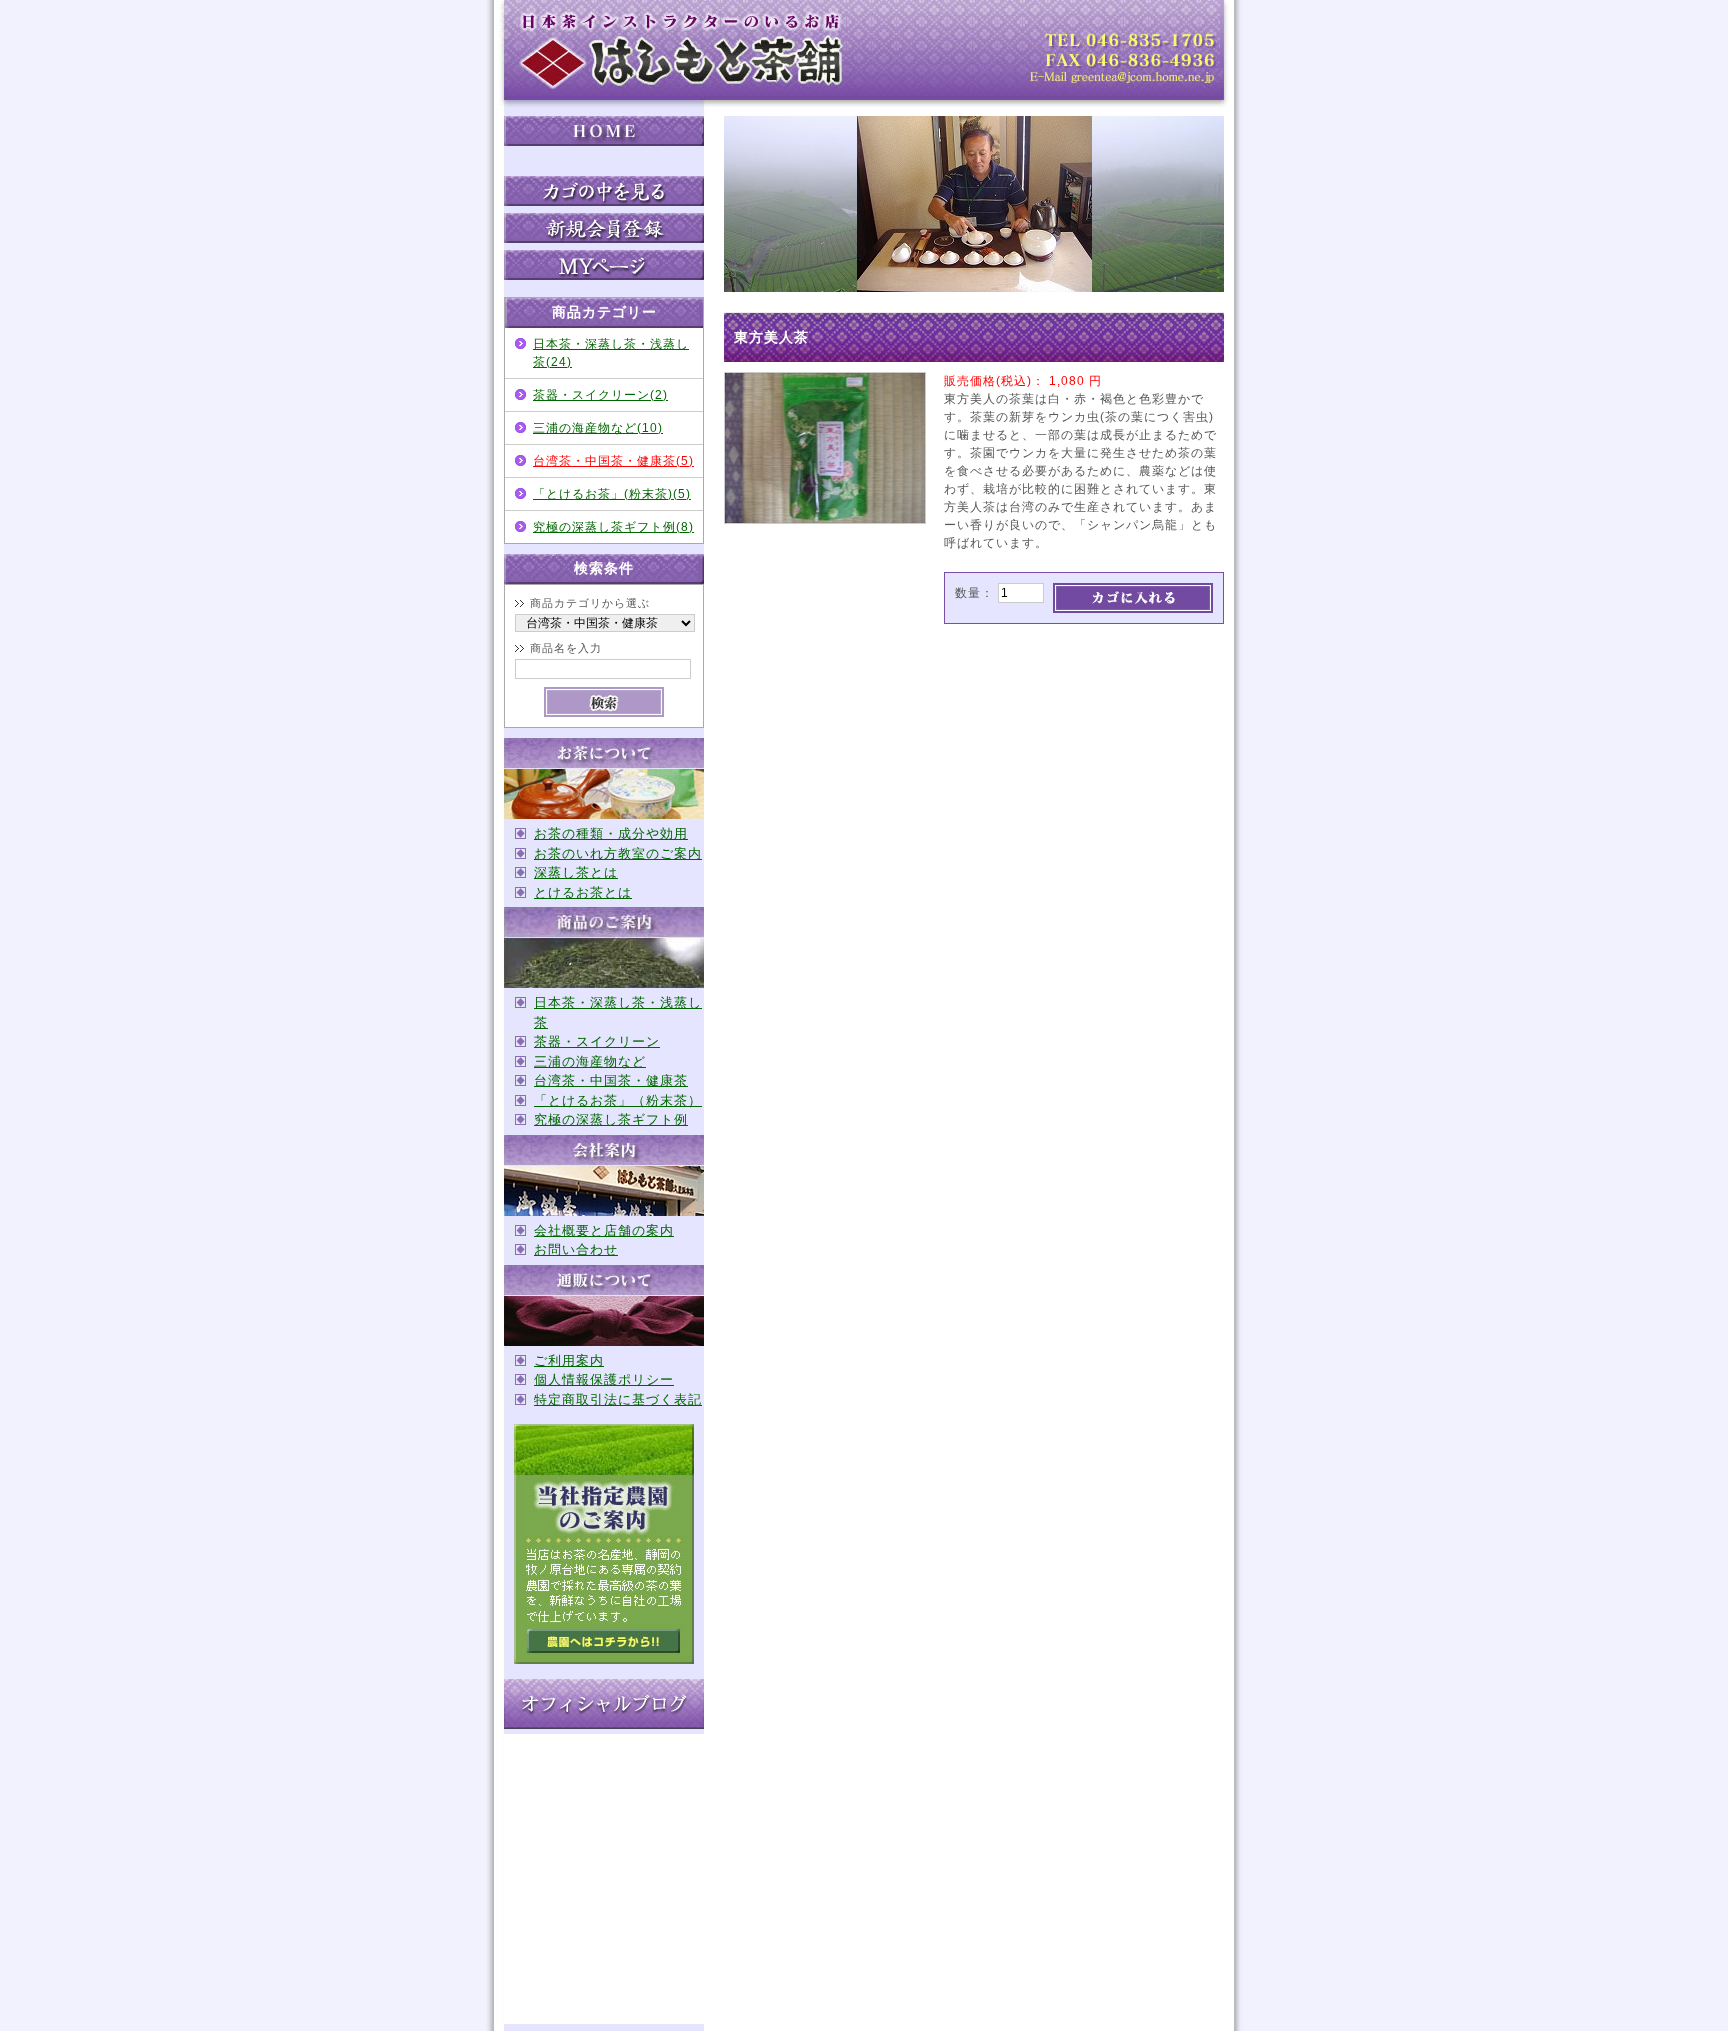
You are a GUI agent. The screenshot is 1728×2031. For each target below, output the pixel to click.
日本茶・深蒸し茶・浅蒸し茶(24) (611, 353)
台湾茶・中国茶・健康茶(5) (613, 461)
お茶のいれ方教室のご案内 (618, 853)
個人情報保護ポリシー (604, 1379)
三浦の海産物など (590, 1061)
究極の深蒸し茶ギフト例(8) (613, 527)
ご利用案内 (569, 1360)
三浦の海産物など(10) (598, 428)
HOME (604, 131)
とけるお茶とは (583, 892)
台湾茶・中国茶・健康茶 (611, 1080)
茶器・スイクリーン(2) (600, 395)
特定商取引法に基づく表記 (618, 1399)
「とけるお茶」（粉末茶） (618, 1100)
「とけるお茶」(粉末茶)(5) (612, 494)
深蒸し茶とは (576, 872)
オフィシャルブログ (604, 1704)
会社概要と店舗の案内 (604, 1230)
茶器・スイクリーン (597, 1041)
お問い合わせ (576, 1249)
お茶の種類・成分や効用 (611, 833)
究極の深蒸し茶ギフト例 (611, 1119)
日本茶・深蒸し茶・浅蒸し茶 (618, 1012)
